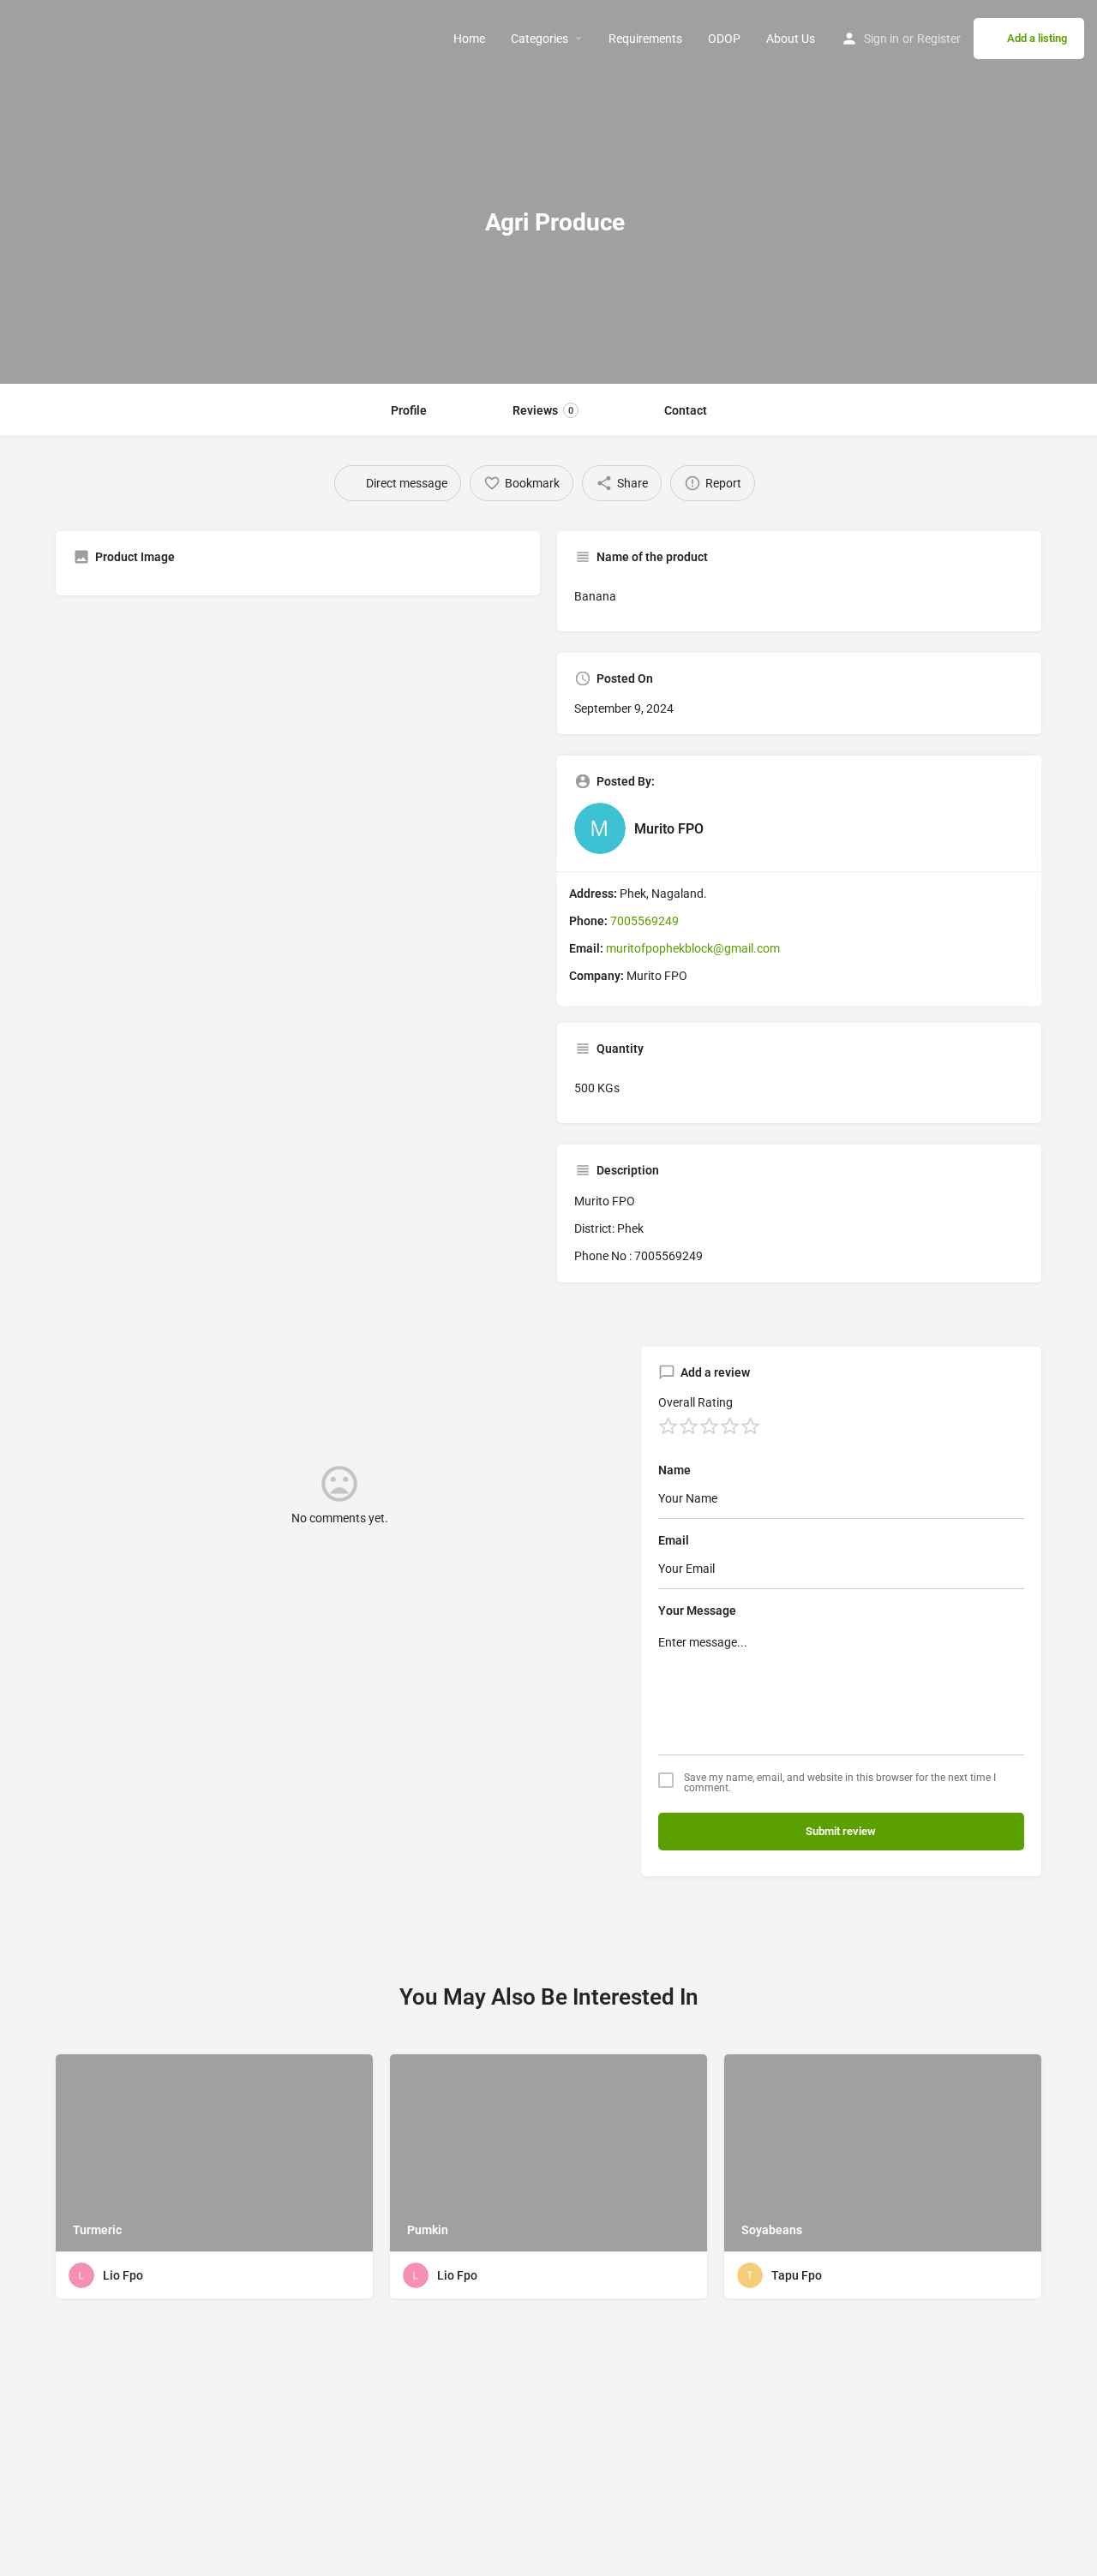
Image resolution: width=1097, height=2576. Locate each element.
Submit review (841, 1831)
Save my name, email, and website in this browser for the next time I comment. (840, 1783)
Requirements (645, 39)
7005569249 (644, 921)
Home (469, 39)
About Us (791, 39)
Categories (540, 39)
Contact (686, 410)
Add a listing (1037, 38)
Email (674, 1540)
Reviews (543, 410)
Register (939, 39)
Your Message (697, 1611)
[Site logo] (15, 39)
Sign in (881, 39)
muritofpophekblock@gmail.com (693, 948)
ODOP (724, 39)
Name (674, 1470)
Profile (409, 410)
